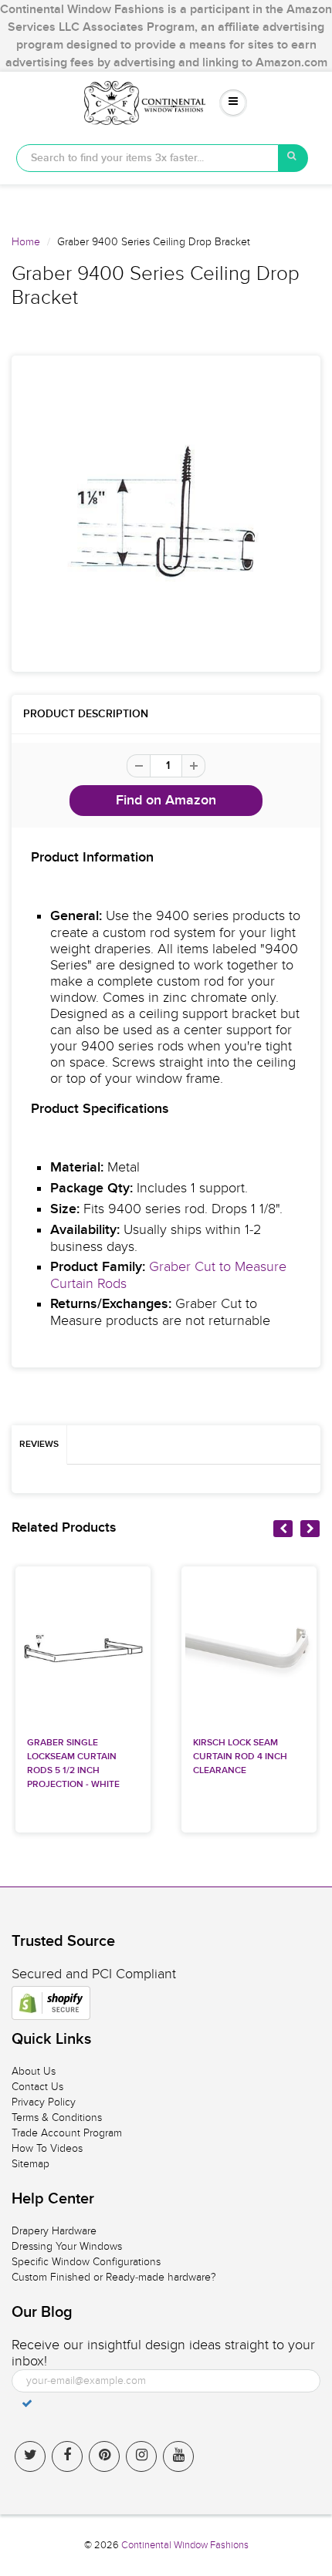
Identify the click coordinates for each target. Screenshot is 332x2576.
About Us (34, 2071)
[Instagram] (141, 2456)
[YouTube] (178, 2456)
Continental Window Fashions (185, 2545)
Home (26, 242)
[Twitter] (30, 2456)
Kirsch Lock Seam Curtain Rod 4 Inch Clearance (240, 1757)
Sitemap (30, 2164)
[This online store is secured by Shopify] (51, 2003)
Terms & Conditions (57, 2117)
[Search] (293, 158)
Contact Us (37, 2087)
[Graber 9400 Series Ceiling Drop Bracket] (166, 514)
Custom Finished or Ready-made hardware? (114, 2277)
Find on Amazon (166, 801)
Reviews (39, 1445)
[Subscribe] (27, 2403)
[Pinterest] (104, 2456)
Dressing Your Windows (67, 2246)
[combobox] (147, 158)
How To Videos (47, 2148)
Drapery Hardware (54, 2231)
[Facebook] (67, 2456)
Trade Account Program (67, 2133)
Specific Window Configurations (86, 2262)
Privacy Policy (44, 2102)
